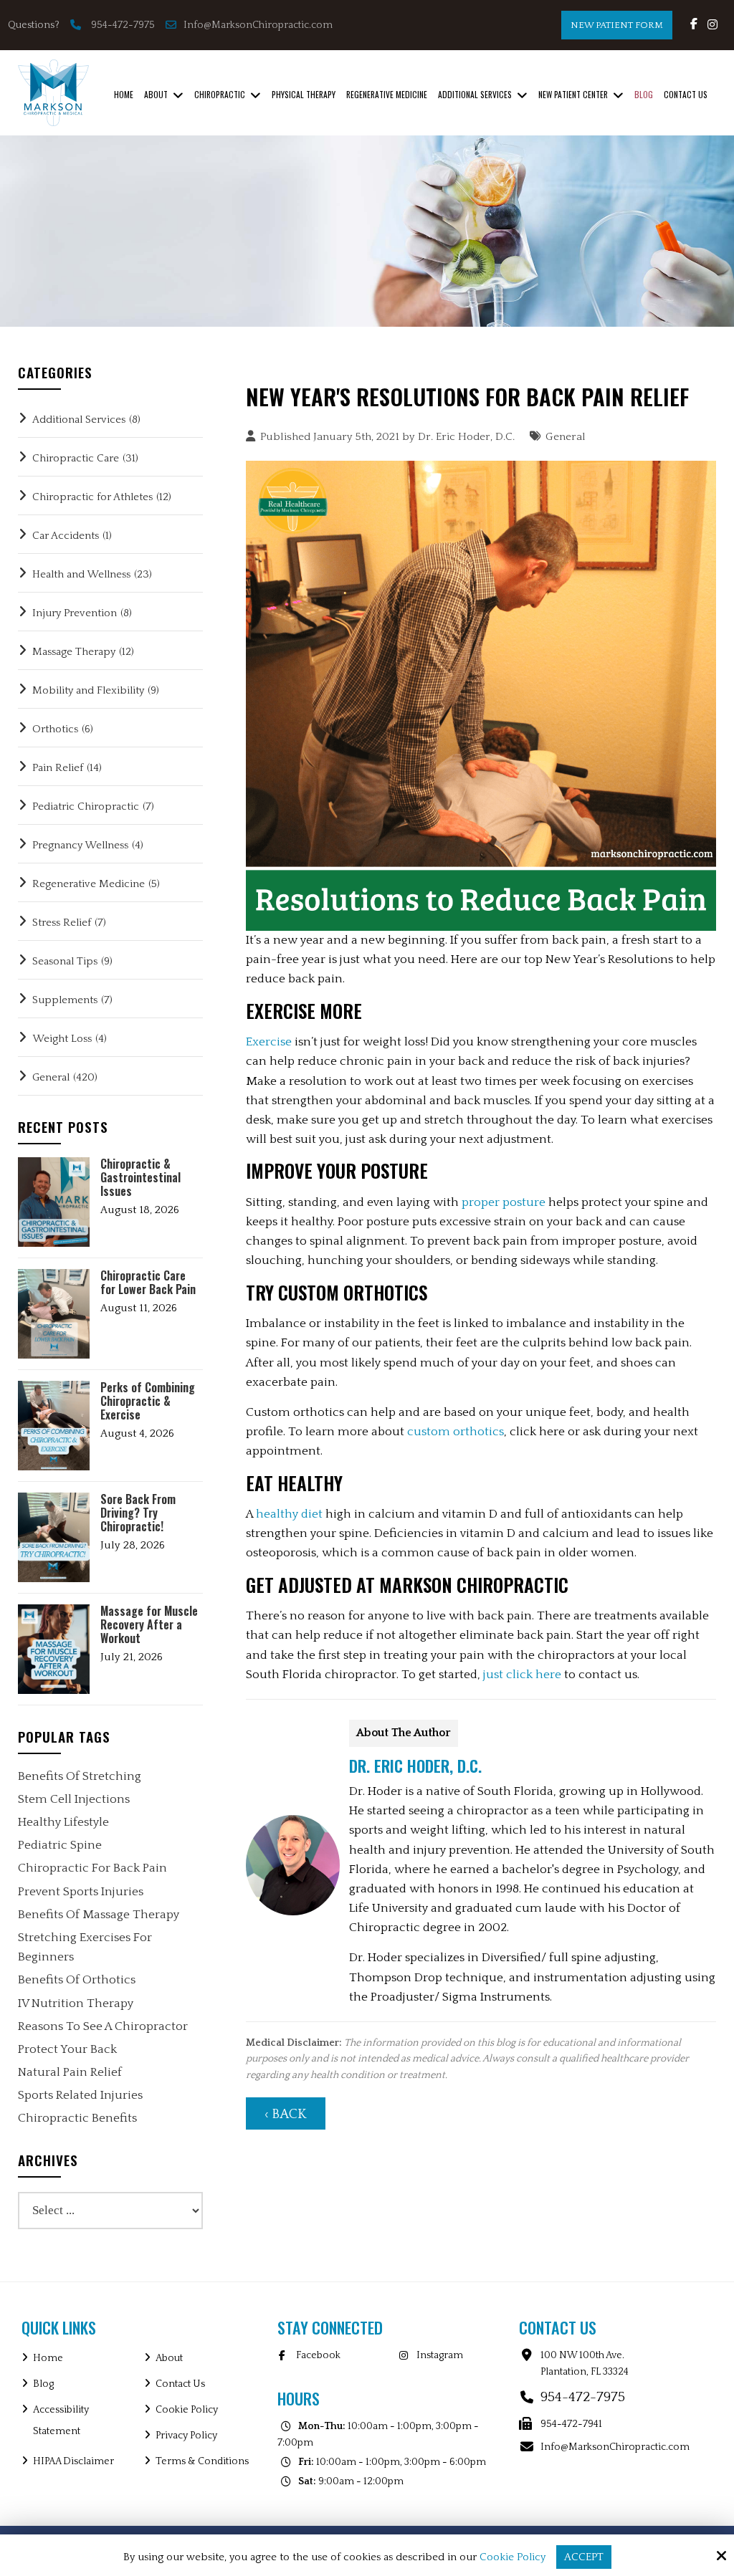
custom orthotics (456, 1432)
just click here (522, 1675)
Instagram (440, 2355)
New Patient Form (617, 25)
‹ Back (286, 2114)
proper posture (504, 1202)
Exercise (269, 1042)
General (566, 437)
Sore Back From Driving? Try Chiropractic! (138, 1513)
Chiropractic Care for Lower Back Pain (148, 1283)
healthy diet (289, 1514)
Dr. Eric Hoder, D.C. (466, 437)
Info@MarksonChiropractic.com (259, 25)
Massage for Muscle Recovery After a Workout (149, 1625)
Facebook (318, 2355)
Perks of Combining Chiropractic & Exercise (148, 1402)
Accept (584, 2557)
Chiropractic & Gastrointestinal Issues (140, 1178)
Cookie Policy (513, 2557)
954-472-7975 (123, 25)
